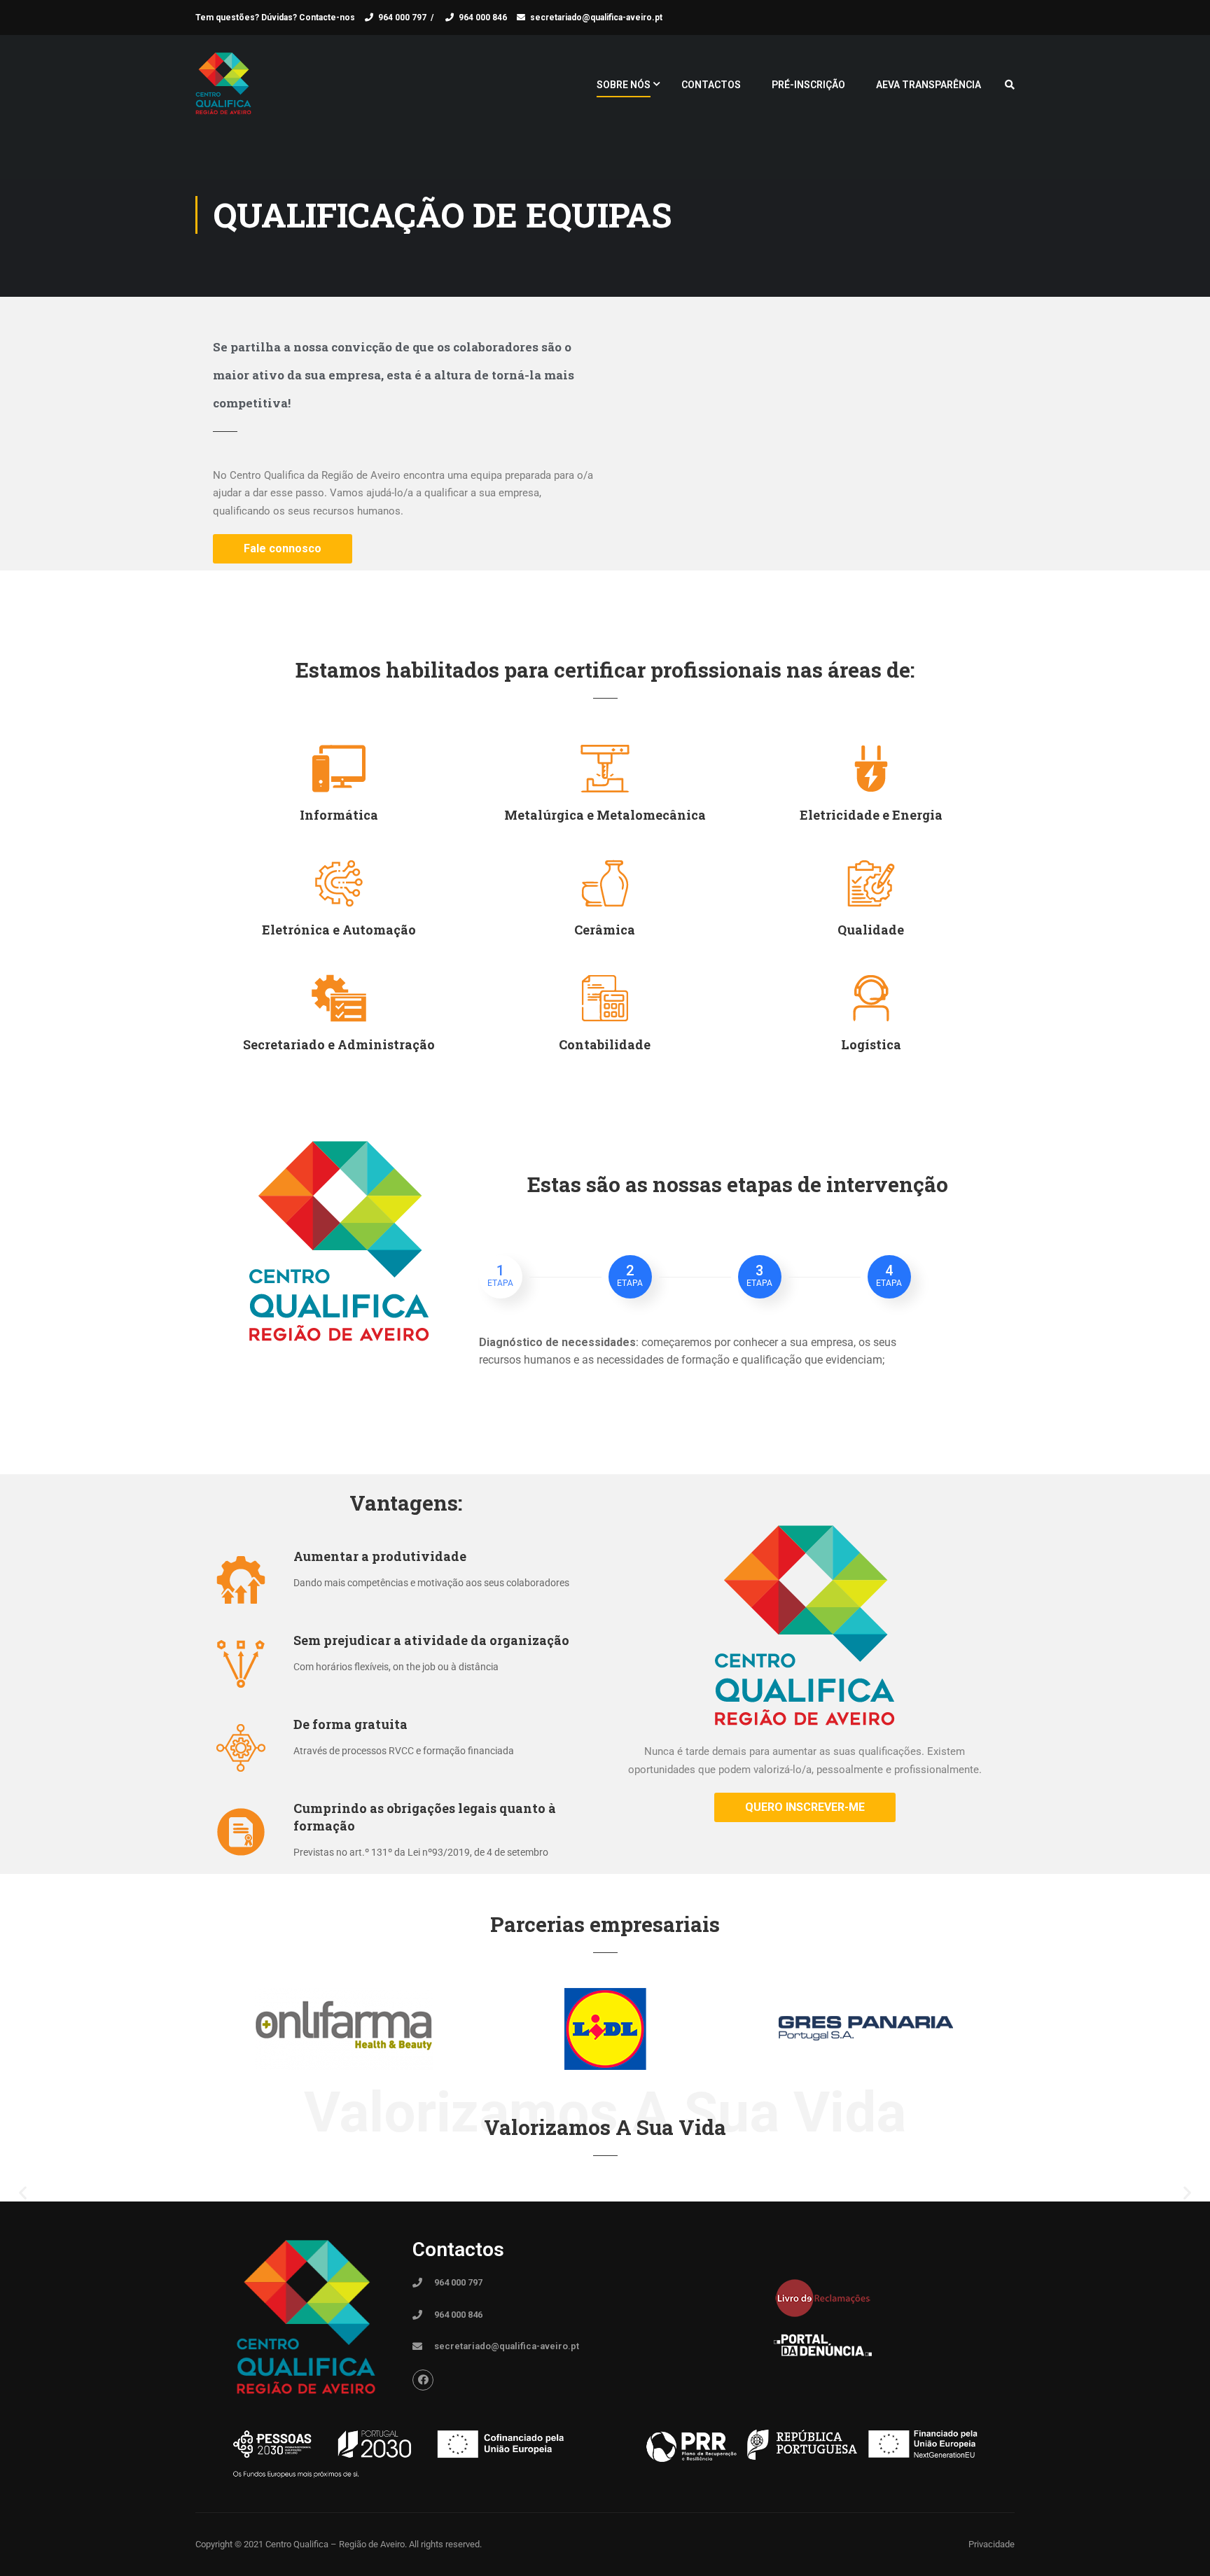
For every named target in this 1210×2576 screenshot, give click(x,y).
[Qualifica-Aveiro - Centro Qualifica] (223, 91)
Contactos (711, 85)
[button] (23, 2193)
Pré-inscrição (808, 85)
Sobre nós (624, 85)
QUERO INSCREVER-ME (805, 1807)
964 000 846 (483, 17)
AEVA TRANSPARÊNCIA (929, 85)
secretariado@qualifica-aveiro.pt (596, 17)
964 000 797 (402, 17)
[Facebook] (423, 2380)
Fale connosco (283, 548)
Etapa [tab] (500, 1275)
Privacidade (992, 2544)
